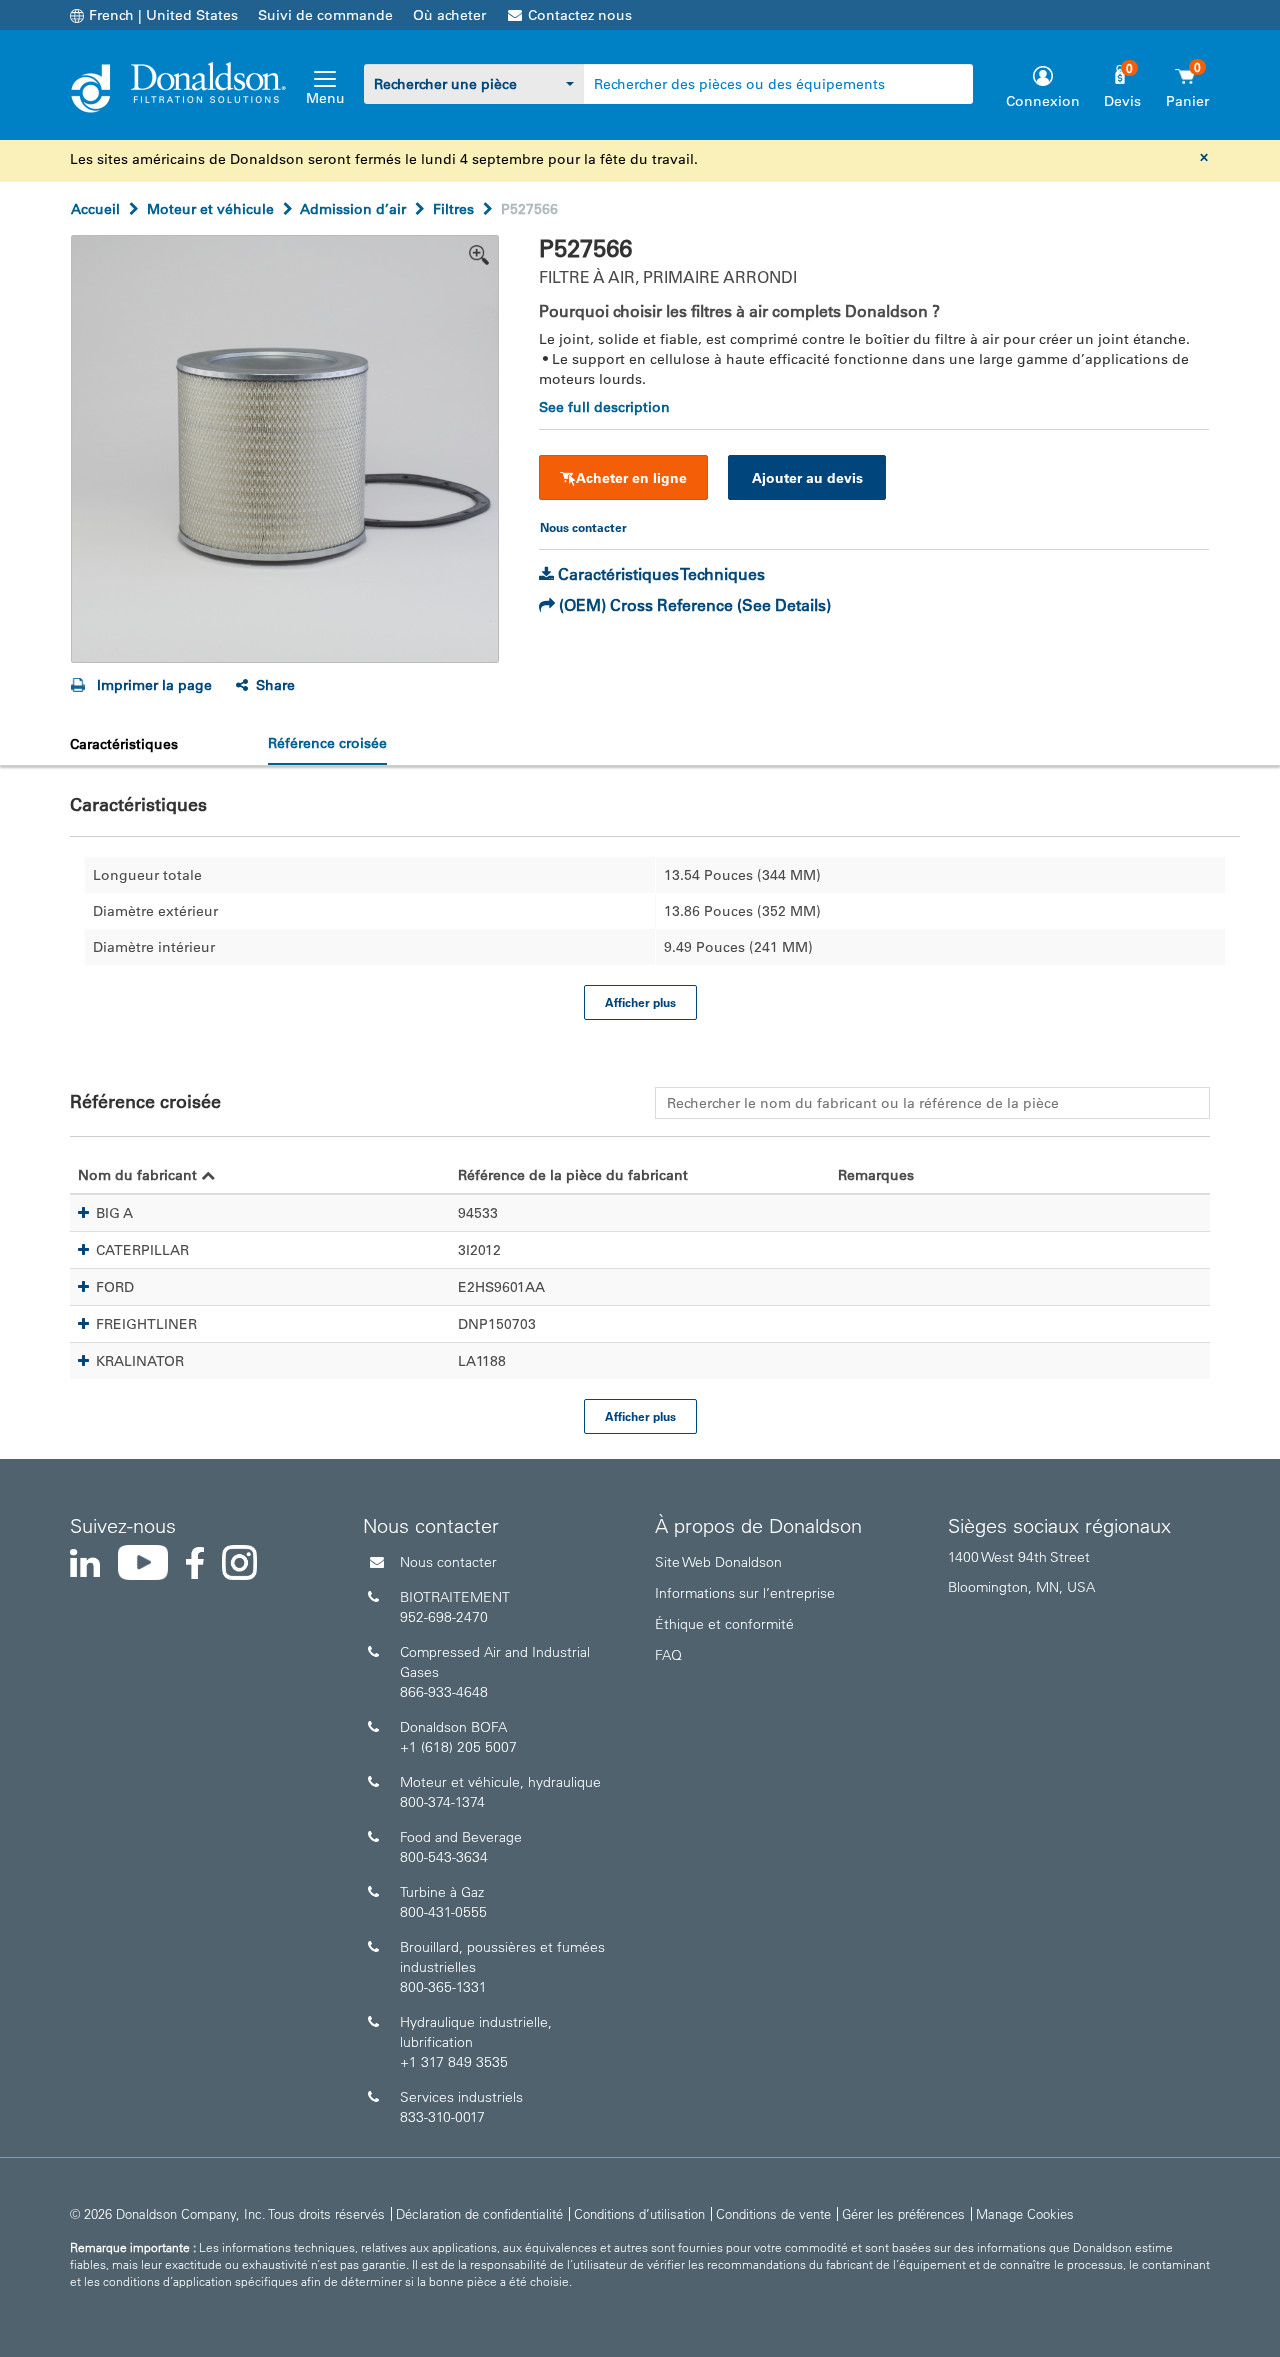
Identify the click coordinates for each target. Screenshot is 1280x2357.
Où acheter (449, 15)
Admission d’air (353, 209)
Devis (1122, 101)
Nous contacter (448, 1562)
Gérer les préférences (903, 2213)
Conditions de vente (773, 2213)
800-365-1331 (443, 1987)
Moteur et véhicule (210, 209)
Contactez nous (580, 15)
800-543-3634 (444, 1857)
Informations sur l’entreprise (745, 1593)
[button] (83, 1213)
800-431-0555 (443, 1912)
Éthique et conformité (724, 1624)
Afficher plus (640, 1002)
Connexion (1043, 101)
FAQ (668, 1655)
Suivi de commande (325, 15)
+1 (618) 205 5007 (458, 1747)
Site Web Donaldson (718, 1562)
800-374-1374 (442, 1802)
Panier (1187, 101)
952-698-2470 (444, 1617)
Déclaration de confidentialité (479, 2213)
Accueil (95, 209)
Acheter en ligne (631, 478)
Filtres (453, 209)
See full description (604, 407)
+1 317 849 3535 (454, 2062)
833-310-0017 (442, 2117)
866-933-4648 (444, 1692)
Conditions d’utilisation (639, 2213)
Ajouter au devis (807, 478)
